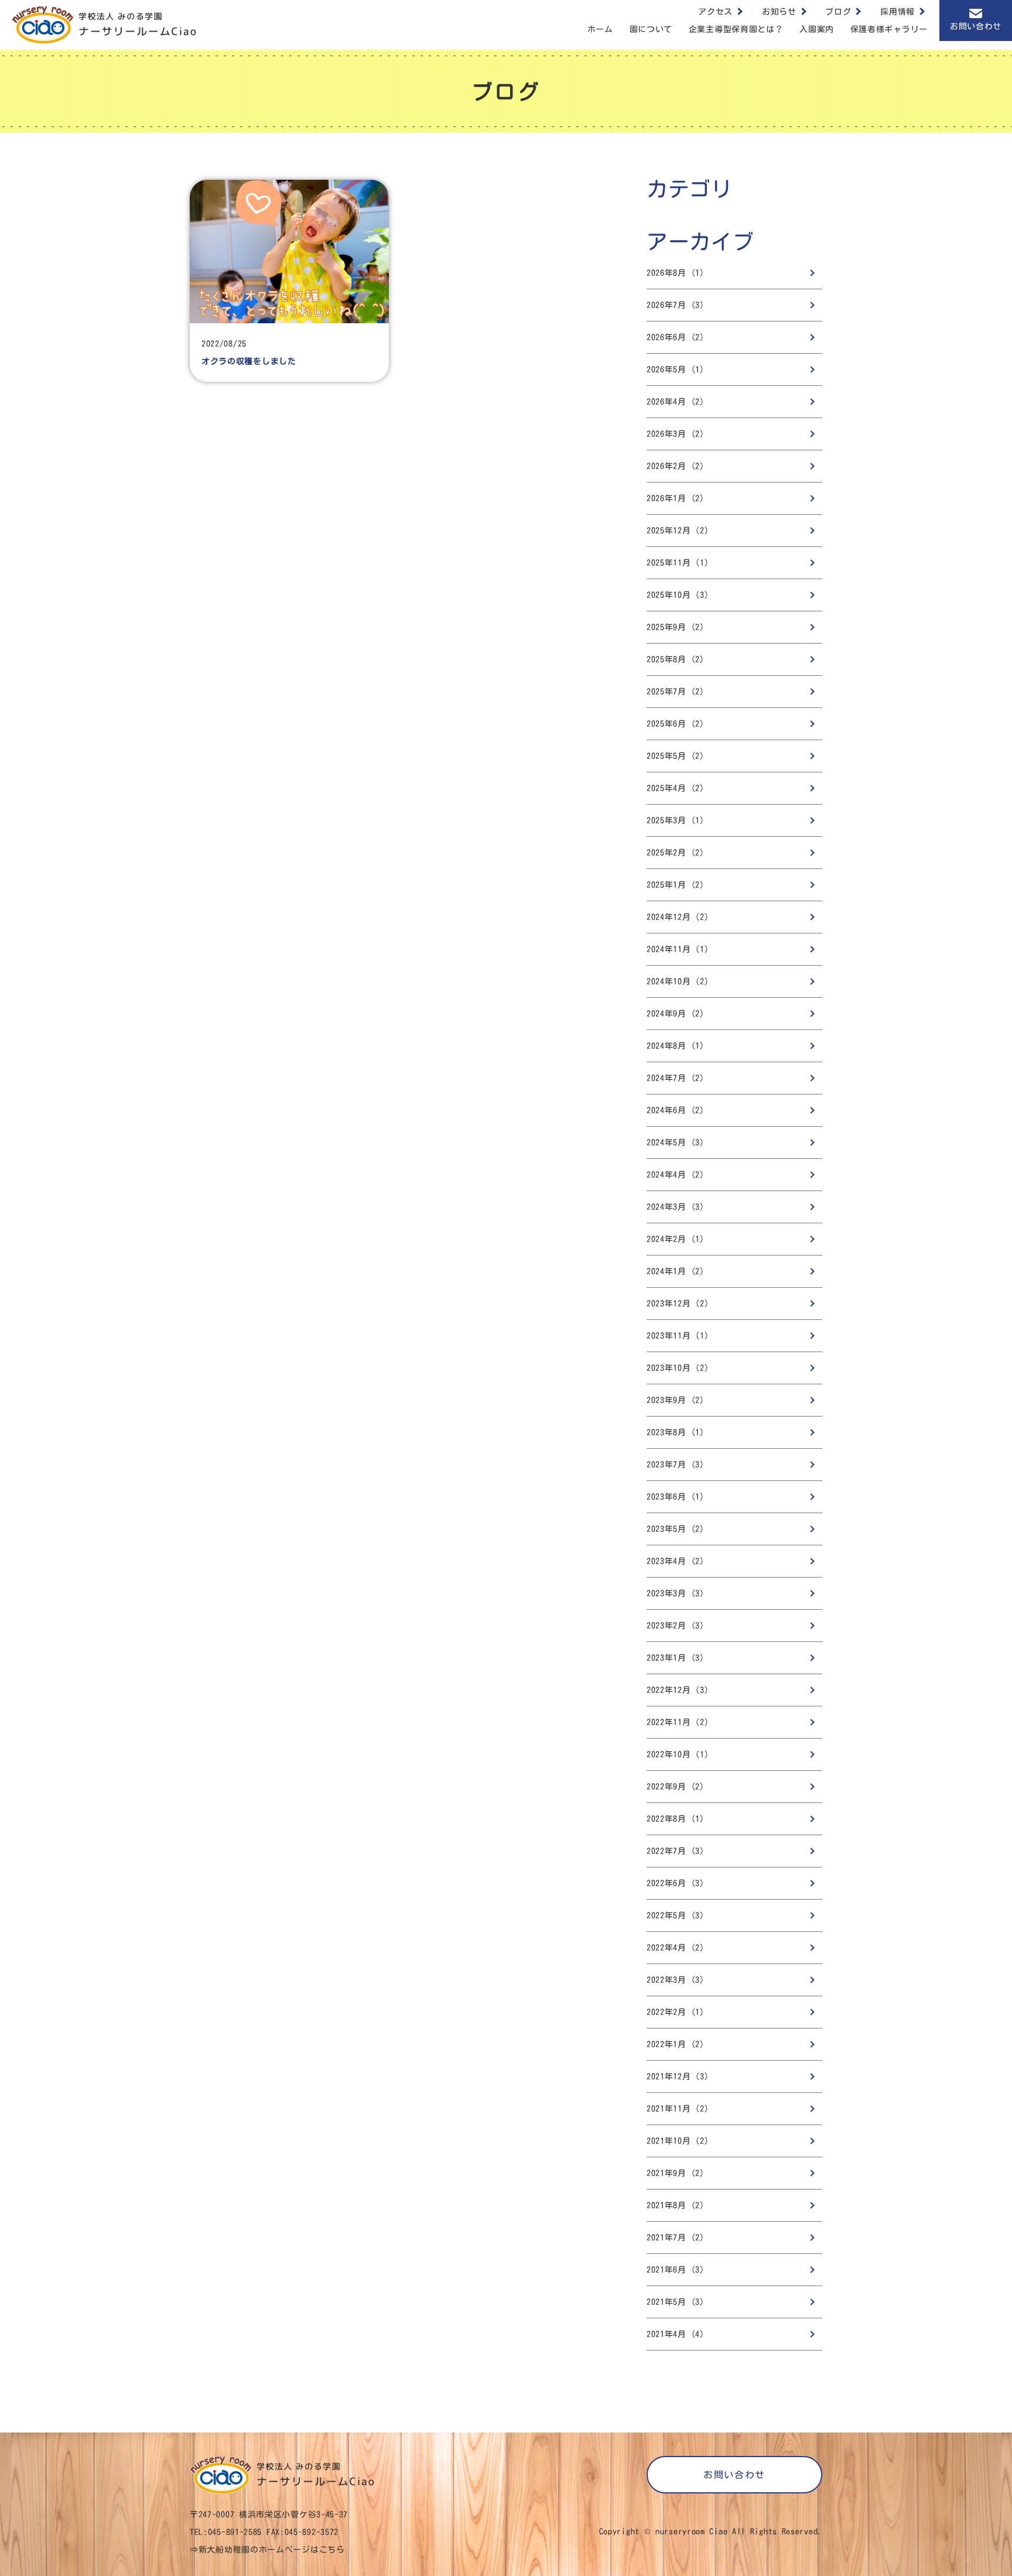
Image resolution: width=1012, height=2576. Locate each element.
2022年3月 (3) (676, 1980)
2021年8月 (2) (676, 2205)
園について (651, 29)
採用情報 (898, 12)
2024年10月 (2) (678, 981)
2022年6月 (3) (676, 1883)
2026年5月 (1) (676, 370)
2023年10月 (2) (678, 1368)
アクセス (715, 12)
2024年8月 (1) (676, 1046)
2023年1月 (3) (676, 1658)
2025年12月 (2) (678, 531)
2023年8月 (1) (676, 1432)
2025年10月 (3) (678, 595)
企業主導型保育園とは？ (736, 29)
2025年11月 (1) (678, 563)
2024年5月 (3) (676, 1142)
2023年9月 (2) (676, 1400)
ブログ (838, 12)
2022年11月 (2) (678, 1722)
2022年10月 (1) (678, 1754)
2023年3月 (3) (676, 1593)
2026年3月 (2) (676, 434)
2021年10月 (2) (678, 2141)
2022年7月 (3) (676, 1851)
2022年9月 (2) (676, 1787)
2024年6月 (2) (676, 1110)
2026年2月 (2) (676, 466)
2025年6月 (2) (676, 724)
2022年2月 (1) (676, 2012)
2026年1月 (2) (676, 498)
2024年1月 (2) (676, 1271)
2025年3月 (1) (676, 820)
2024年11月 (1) (678, 949)
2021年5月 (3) (676, 2302)
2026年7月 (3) (676, 305)
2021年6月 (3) (676, 2270)
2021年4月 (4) (676, 2334)
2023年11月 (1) (678, 1336)
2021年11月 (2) (678, 2109)
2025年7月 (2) (676, 692)
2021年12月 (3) (678, 2076)
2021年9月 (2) (676, 2173)
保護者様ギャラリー (889, 29)
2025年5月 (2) (676, 756)
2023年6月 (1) (676, 1497)
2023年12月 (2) (678, 1304)
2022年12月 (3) (678, 1690)
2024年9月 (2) (676, 1014)
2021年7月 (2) (676, 2238)
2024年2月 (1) (676, 1239)
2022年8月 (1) (676, 1819)
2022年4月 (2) (676, 1948)
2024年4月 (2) (676, 1175)
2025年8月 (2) (676, 659)
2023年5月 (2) (676, 1529)
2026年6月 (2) (676, 337)
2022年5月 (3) (676, 1915)
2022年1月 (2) (676, 2044)
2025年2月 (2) (676, 853)
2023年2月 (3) (676, 1626)
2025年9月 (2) (676, 627)
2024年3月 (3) (676, 1207)
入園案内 (817, 29)
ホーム (600, 29)
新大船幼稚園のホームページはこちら (272, 2550)
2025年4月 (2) (676, 788)
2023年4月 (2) (676, 1561)
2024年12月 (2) (678, 917)
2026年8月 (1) (676, 273)
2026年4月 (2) (676, 402)
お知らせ (779, 12)
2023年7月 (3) (676, 1465)
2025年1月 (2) (676, 885)
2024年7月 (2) (676, 1078)
